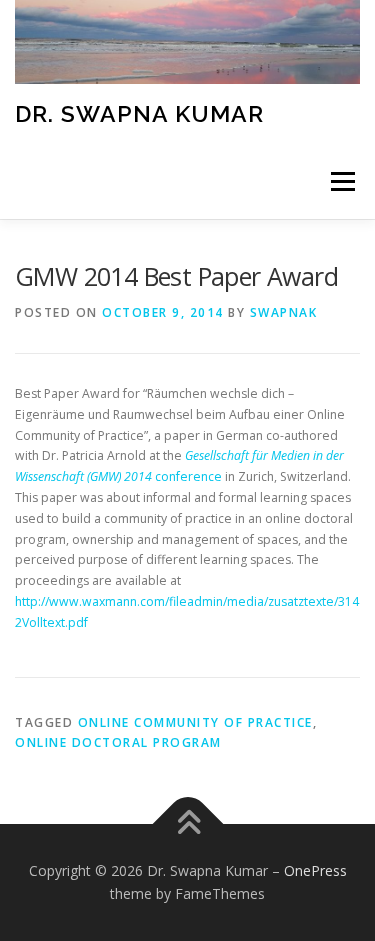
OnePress (315, 870)
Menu (341, 181)
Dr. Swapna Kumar (139, 113)
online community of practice (195, 722)
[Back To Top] (187, 823)
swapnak (284, 312)
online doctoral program (118, 742)
